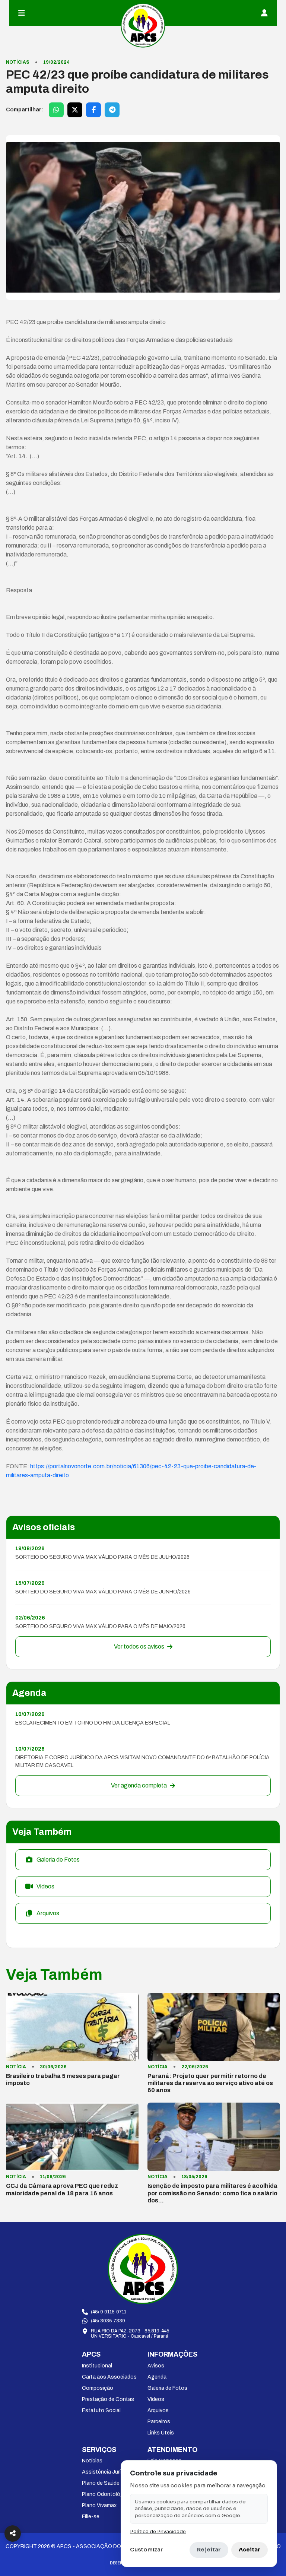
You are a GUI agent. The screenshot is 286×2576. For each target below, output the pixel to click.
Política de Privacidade (158, 2532)
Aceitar (250, 2550)
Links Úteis (161, 2433)
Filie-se (91, 2517)
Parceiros (159, 2422)
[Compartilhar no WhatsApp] (56, 110)
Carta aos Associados (109, 2377)
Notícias (92, 2461)
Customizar (146, 2550)
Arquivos (158, 2410)
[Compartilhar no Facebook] (93, 110)
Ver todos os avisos (139, 1647)
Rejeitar (209, 2550)
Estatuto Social (101, 2410)
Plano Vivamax (99, 2505)
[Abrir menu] (22, 13)
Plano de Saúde (101, 2483)
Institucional (97, 2366)
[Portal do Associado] (264, 13)
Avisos (156, 2366)
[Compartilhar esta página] (13, 2534)
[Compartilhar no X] (75, 110)
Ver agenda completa (139, 1785)
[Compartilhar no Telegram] (112, 110)
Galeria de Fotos (167, 2388)
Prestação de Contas (108, 2399)
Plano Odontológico (107, 2494)
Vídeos (156, 2399)
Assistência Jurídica (106, 2472)
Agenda (157, 2377)
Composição (98, 2388)
